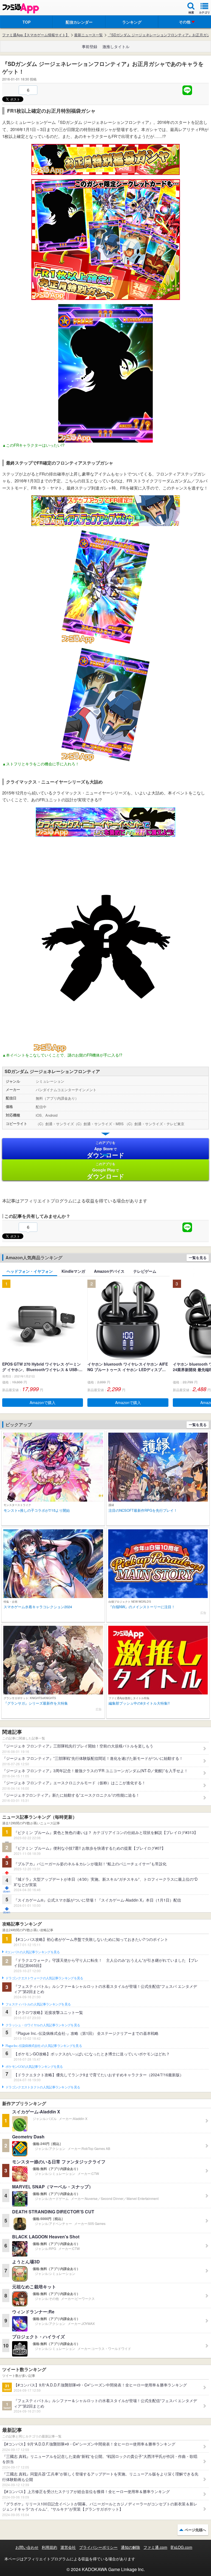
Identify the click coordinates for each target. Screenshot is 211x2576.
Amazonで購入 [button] (43, 1402)
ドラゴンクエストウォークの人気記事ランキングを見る (44, 1978)
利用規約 (49, 2547)
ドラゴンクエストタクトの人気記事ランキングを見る (43, 2087)
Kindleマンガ (73, 1271)
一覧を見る (198, 1258)
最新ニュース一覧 (88, 35)
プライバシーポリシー (98, 2547)
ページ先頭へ (195, 2530)
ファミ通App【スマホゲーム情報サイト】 (36, 35)
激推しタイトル (116, 46)
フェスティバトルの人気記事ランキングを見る (38, 2004)
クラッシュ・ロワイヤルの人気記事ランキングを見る (43, 2025)
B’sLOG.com (181, 2547)
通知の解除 (131, 2547)
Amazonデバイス (109, 1271)
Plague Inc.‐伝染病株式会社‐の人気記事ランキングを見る (44, 2046)
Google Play (106, 1171)
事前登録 (90, 46)
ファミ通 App (21, 8)
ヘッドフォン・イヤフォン (30, 1271)
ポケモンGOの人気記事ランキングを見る (34, 2067)
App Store (106, 1150)
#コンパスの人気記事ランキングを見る (33, 1952)
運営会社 (68, 2547)
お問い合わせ (27, 2547)
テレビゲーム (145, 1271)
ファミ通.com (155, 2547)
